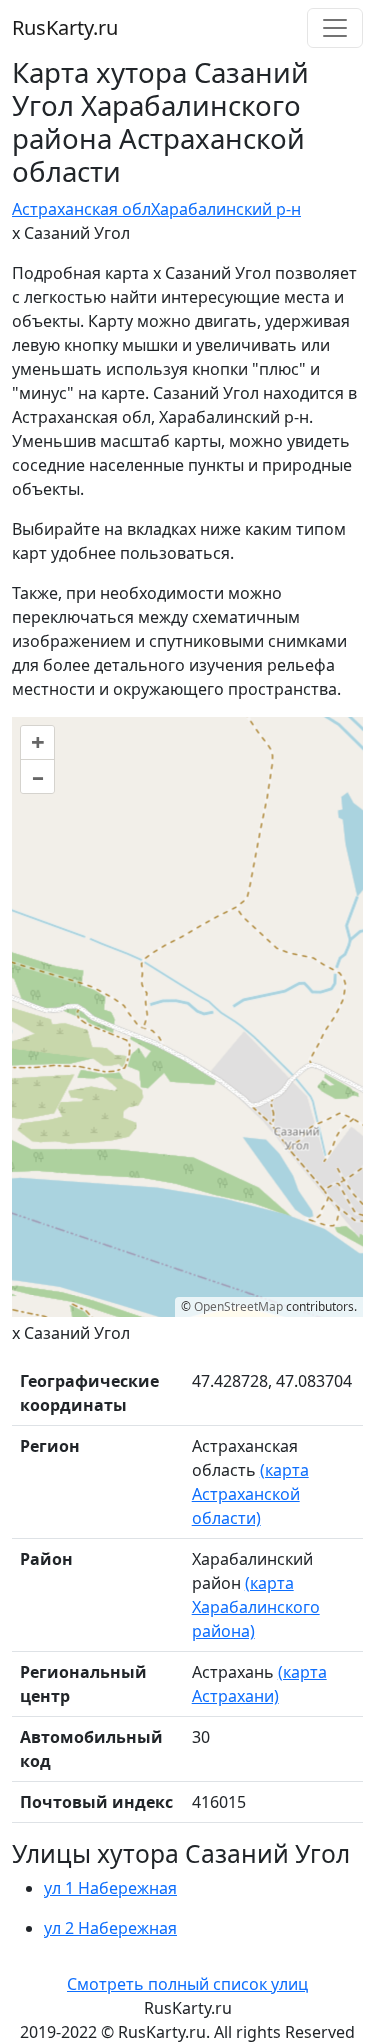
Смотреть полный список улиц (187, 1984)
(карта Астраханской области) (250, 1494)
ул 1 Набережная (110, 1888)
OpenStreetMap (238, 1306)
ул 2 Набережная (110, 1928)
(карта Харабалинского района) (256, 1607)
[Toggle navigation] (335, 28)
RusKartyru (65, 27)
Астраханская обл (81, 209)
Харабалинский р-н (226, 209)
